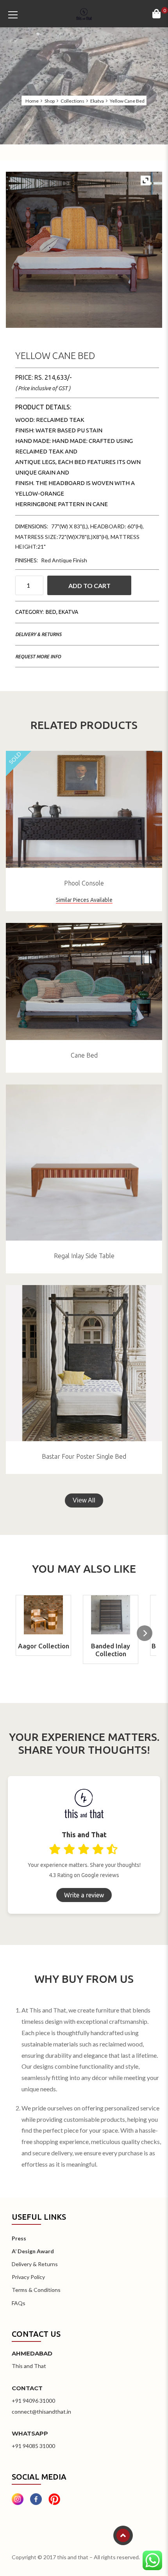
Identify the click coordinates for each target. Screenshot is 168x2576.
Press (19, 2238)
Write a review (84, 1895)
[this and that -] (84, 13)
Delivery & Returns (38, 634)
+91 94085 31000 (33, 2446)
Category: (29, 612)
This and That (29, 2366)
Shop (50, 101)
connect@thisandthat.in (41, 2412)
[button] (145, 1633)
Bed (51, 612)
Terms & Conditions (36, 2290)
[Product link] (84, 809)
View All (84, 1500)
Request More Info (38, 657)
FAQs (19, 2303)
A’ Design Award (33, 2251)
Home (32, 101)
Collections (72, 101)
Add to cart (89, 586)
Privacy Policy (28, 2277)
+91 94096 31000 (33, 2401)
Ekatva (97, 101)
